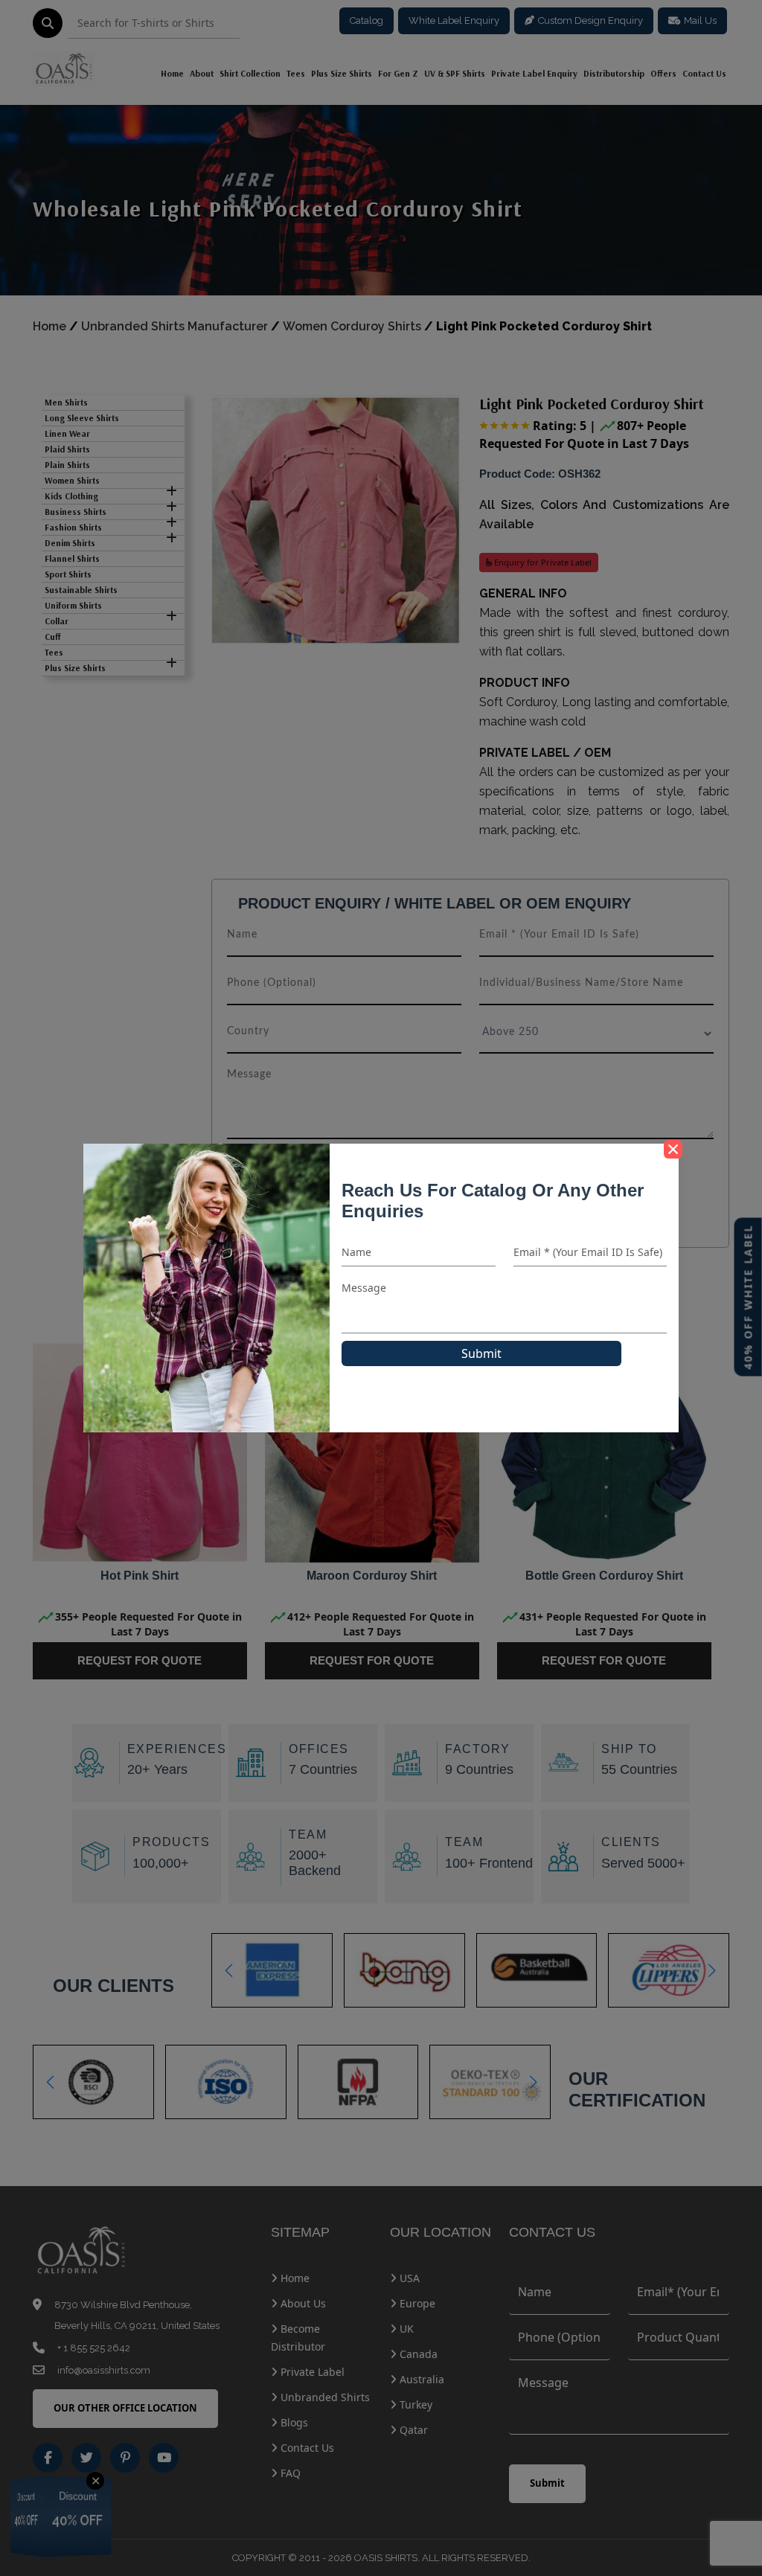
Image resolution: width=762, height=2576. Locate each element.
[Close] (673, 1149)
